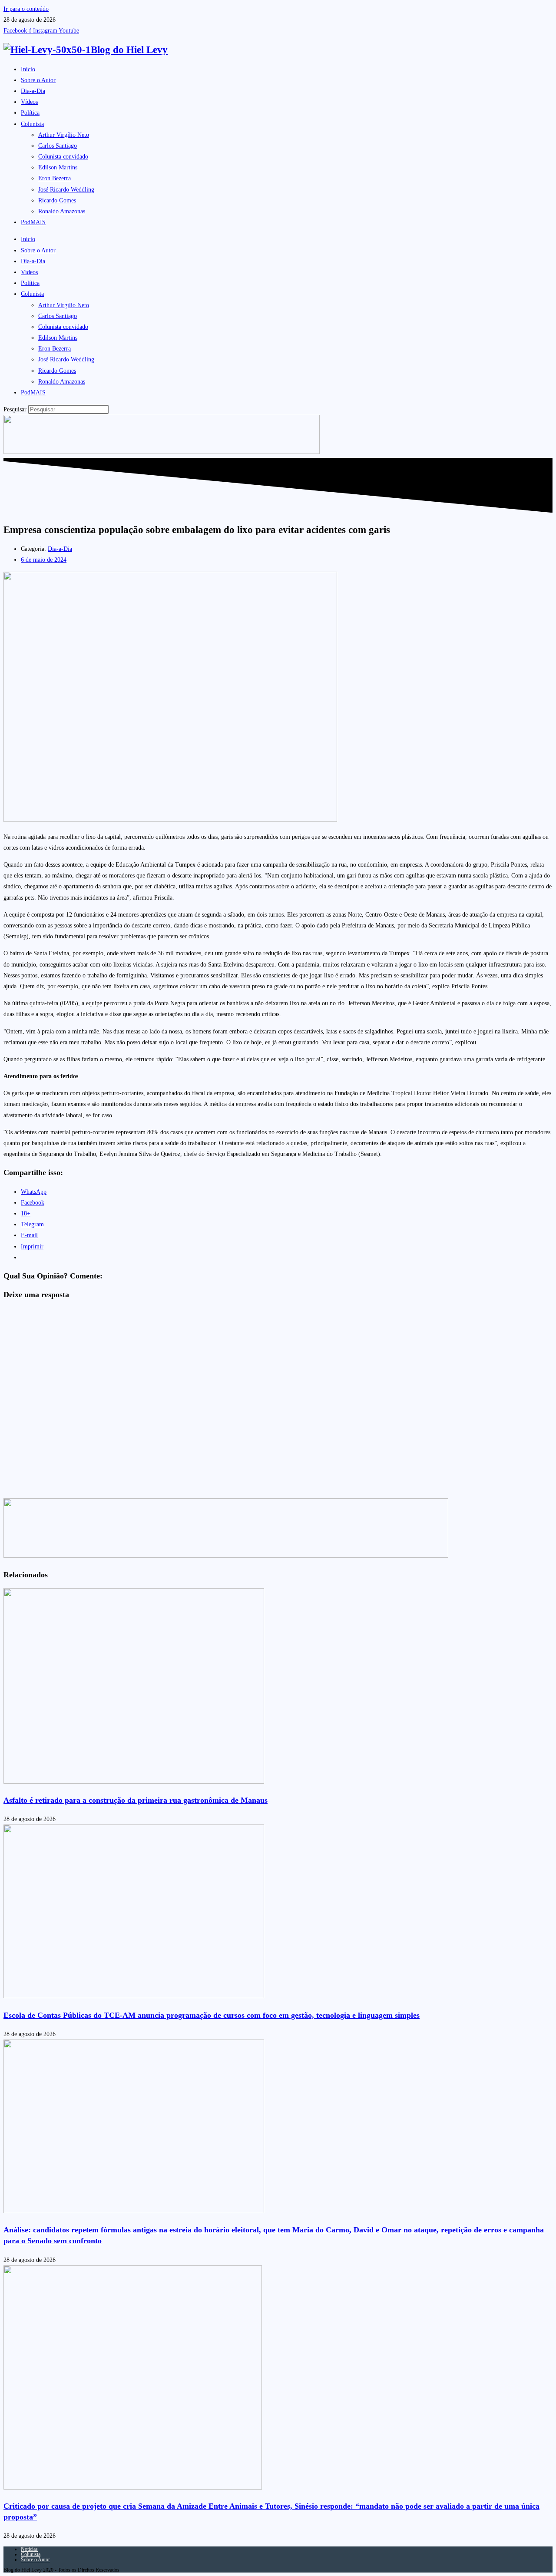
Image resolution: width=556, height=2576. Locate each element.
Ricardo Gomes (57, 200)
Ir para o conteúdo (26, 9)
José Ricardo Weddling (66, 190)
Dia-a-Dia (33, 91)
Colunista (32, 124)
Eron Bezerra (55, 178)
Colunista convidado (63, 157)
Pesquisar (15, 409)
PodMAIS (33, 222)
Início (28, 69)
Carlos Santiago (58, 146)
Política (30, 113)
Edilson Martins (58, 167)
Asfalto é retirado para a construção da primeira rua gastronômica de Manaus (136, 1800)
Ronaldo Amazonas (62, 211)
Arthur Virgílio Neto (64, 135)
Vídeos (29, 102)
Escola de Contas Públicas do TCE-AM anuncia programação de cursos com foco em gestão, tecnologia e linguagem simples (212, 2015)
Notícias (29, 2549)
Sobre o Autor (38, 80)
